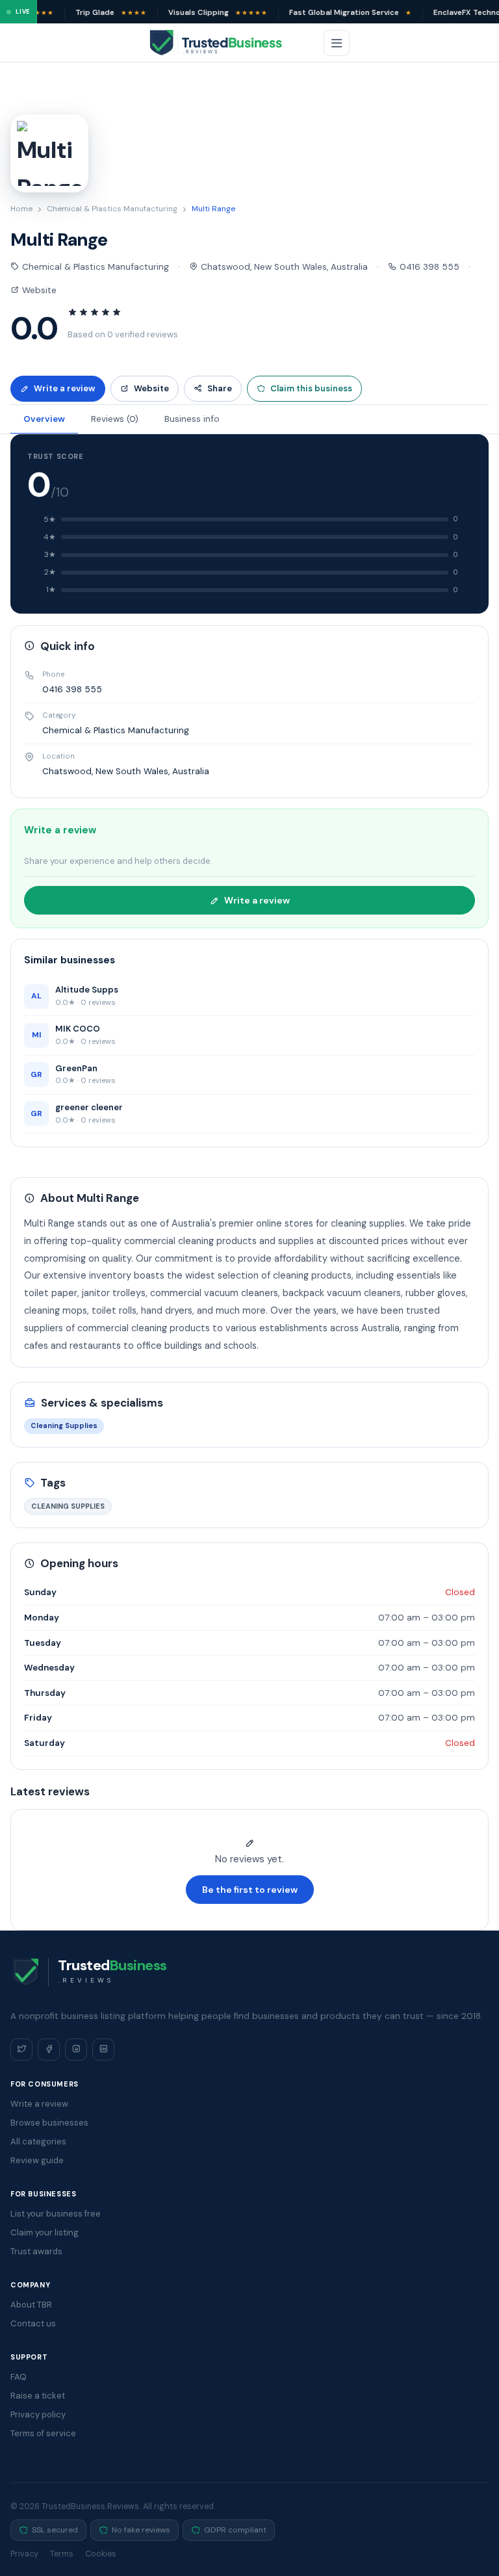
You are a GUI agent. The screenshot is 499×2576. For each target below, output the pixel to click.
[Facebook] (49, 2049)
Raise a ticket (38, 2396)
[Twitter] (21, 2049)
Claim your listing (45, 2232)
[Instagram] (76, 2049)
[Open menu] (337, 43)
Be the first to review (250, 1890)
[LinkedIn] (103, 2049)
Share (220, 388)
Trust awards (36, 2251)
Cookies (101, 2554)
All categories (38, 2141)
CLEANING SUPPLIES (68, 1506)
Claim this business (311, 388)
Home (21, 209)
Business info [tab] (192, 419)
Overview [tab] (44, 419)
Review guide (37, 2160)
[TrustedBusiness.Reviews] (227, 43)
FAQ (19, 2377)
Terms (62, 2554)
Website (38, 290)
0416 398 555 (428, 267)
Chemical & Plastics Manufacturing (112, 209)
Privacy (24, 2554)
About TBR (31, 2305)
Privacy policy (38, 2414)
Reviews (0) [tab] (115, 419)
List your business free (56, 2214)
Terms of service (43, 2433)
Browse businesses (49, 2123)
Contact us (33, 2323)
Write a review (65, 388)
